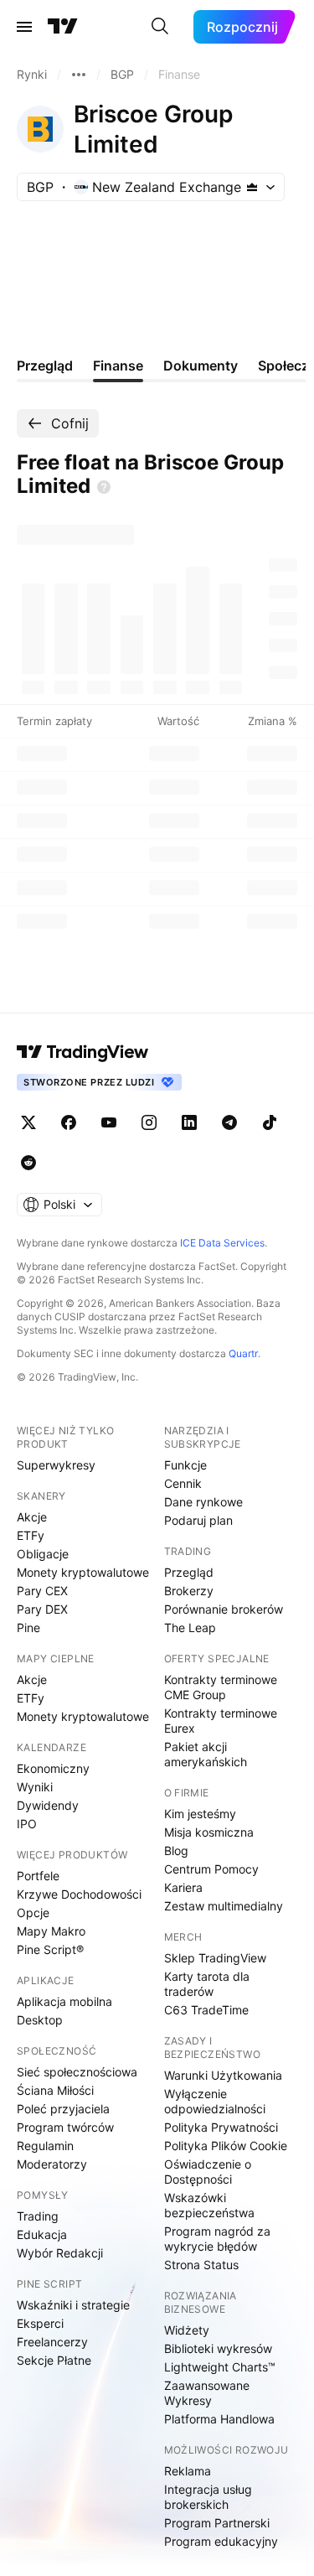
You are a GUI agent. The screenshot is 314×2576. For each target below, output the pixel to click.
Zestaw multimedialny (224, 1906)
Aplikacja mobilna (64, 2001)
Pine (28, 1627)
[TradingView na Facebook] (69, 1122)
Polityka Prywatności (221, 2127)
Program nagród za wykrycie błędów (217, 2239)
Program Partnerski (217, 2523)
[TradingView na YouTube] (109, 1122)
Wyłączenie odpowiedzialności (215, 2101)
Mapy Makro (51, 1931)
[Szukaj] (160, 27)
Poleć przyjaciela (63, 2109)
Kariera (183, 1887)
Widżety (187, 2330)
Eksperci (40, 2323)
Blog (176, 1850)
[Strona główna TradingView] (63, 27)
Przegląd (189, 1572)
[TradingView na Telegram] (229, 1122)
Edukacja (42, 2234)
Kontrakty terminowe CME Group (221, 1687)
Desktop (40, 2020)
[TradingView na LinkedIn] (189, 1122)
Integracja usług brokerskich (208, 2497)
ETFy (31, 1535)
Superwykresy (56, 1465)
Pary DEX (42, 1609)
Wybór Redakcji (60, 2253)
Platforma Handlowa (219, 2419)
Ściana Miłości (55, 2090)
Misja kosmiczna (209, 1832)
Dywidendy (48, 1805)
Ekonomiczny (53, 1768)
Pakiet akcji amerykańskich (206, 1754)
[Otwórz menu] (24, 27)
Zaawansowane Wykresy (207, 2393)
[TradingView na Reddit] (28, 1163)
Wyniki (35, 1787)
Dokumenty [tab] (201, 365)
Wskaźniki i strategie (73, 2305)
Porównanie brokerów (224, 1609)
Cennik (183, 1483)
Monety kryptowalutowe (83, 1572)
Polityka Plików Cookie (226, 2146)
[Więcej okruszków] (79, 75)
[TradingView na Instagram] (149, 1122)
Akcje (32, 1517)
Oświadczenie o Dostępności (208, 2172)
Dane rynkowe (203, 1502)
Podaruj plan (198, 1520)
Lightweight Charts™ (220, 2367)
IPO (27, 1824)
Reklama (188, 2471)
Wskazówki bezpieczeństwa (209, 2205)
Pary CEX (42, 1591)
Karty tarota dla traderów (207, 1984)
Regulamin (45, 2146)
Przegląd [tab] (45, 365)
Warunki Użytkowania (223, 2075)
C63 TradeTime (206, 2010)
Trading (38, 2216)
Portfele (38, 1876)
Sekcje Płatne (54, 2360)
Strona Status (201, 2265)
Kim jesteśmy (200, 1814)
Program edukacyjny (221, 2541)
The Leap (190, 1627)
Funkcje (185, 1465)
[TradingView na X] (28, 1122)
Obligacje (43, 1554)
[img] (252, 187)
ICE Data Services (222, 1243)
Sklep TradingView (215, 1958)
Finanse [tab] (118, 365)
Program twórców (65, 2127)
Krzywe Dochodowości (79, 1894)
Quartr (243, 1353)
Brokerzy (189, 1591)
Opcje (33, 1913)
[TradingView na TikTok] (270, 1122)
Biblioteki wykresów (218, 2348)
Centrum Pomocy (211, 1869)
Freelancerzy (52, 2342)
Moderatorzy (52, 2164)
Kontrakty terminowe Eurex (221, 1721)
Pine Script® (50, 1949)
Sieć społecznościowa (77, 2072)
